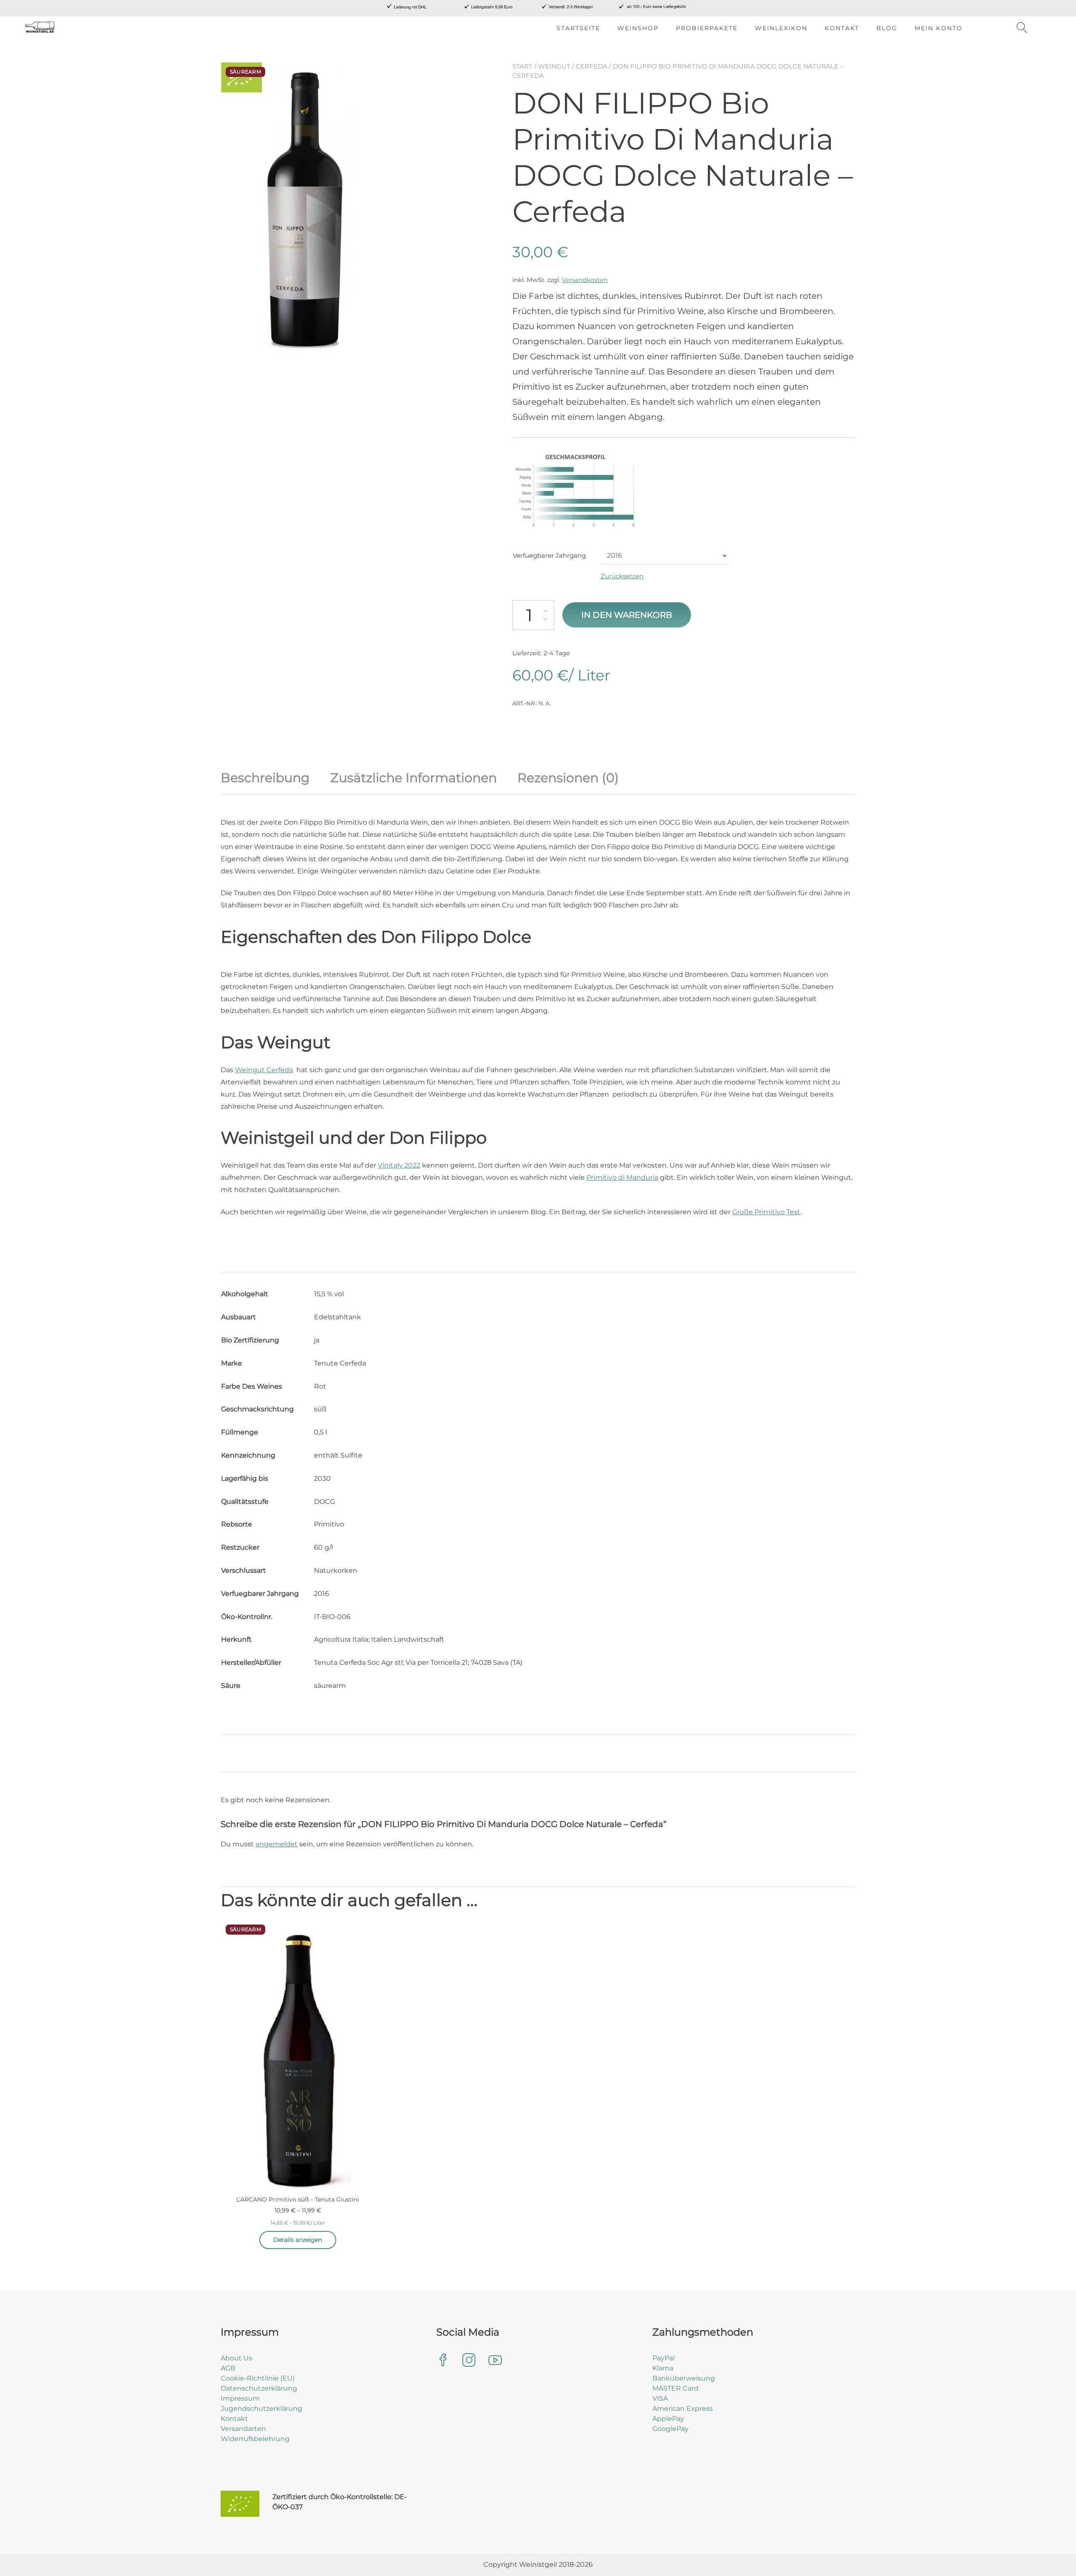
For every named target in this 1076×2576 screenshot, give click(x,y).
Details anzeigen (298, 2240)
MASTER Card (675, 2388)
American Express (683, 2409)
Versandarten (243, 2429)
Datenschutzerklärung (259, 2388)
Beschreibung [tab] (265, 778)
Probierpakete (707, 28)
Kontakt (842, 28)
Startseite (578, 28)
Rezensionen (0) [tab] (568, 778)
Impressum (240, 2398)
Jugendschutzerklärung (261, 2409)
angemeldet (277, 1844)
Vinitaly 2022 (399, 1165)
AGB (228, 2368)
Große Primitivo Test (766, 1212)
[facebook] (443, 2361)
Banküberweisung (684, 2378)
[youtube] (495, 2361)
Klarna (663, 2368)
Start (522, 66)
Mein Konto (939, 28)
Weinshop (638, 28)
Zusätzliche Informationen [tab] (414, 778)
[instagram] (469, 2361)
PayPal (663, 2358)
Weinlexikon (781, 28)
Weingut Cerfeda (264, 1070)
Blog (887, 28)
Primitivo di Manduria (622, 1177)
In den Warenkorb (627, 615)
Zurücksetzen (622, 576)
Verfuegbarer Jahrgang (549, 555)
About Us (236, 2358)
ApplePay (668, 2419)
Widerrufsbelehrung (255, 2439)
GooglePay (670, 2429)
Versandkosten (585, 280)
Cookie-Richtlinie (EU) (258, 2378)
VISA (660, 2398)
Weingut (554, 66)
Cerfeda (592, 66)
